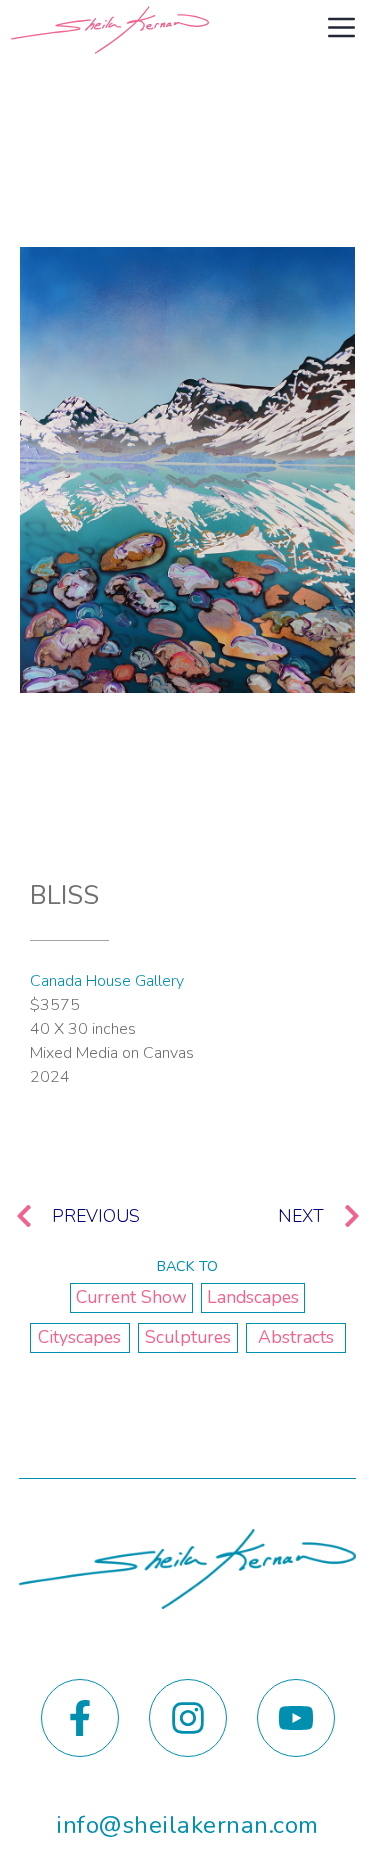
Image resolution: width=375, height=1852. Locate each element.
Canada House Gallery (107, 981)
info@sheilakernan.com (187, 1825)
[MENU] (343, 30)
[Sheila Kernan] (110, 30)
